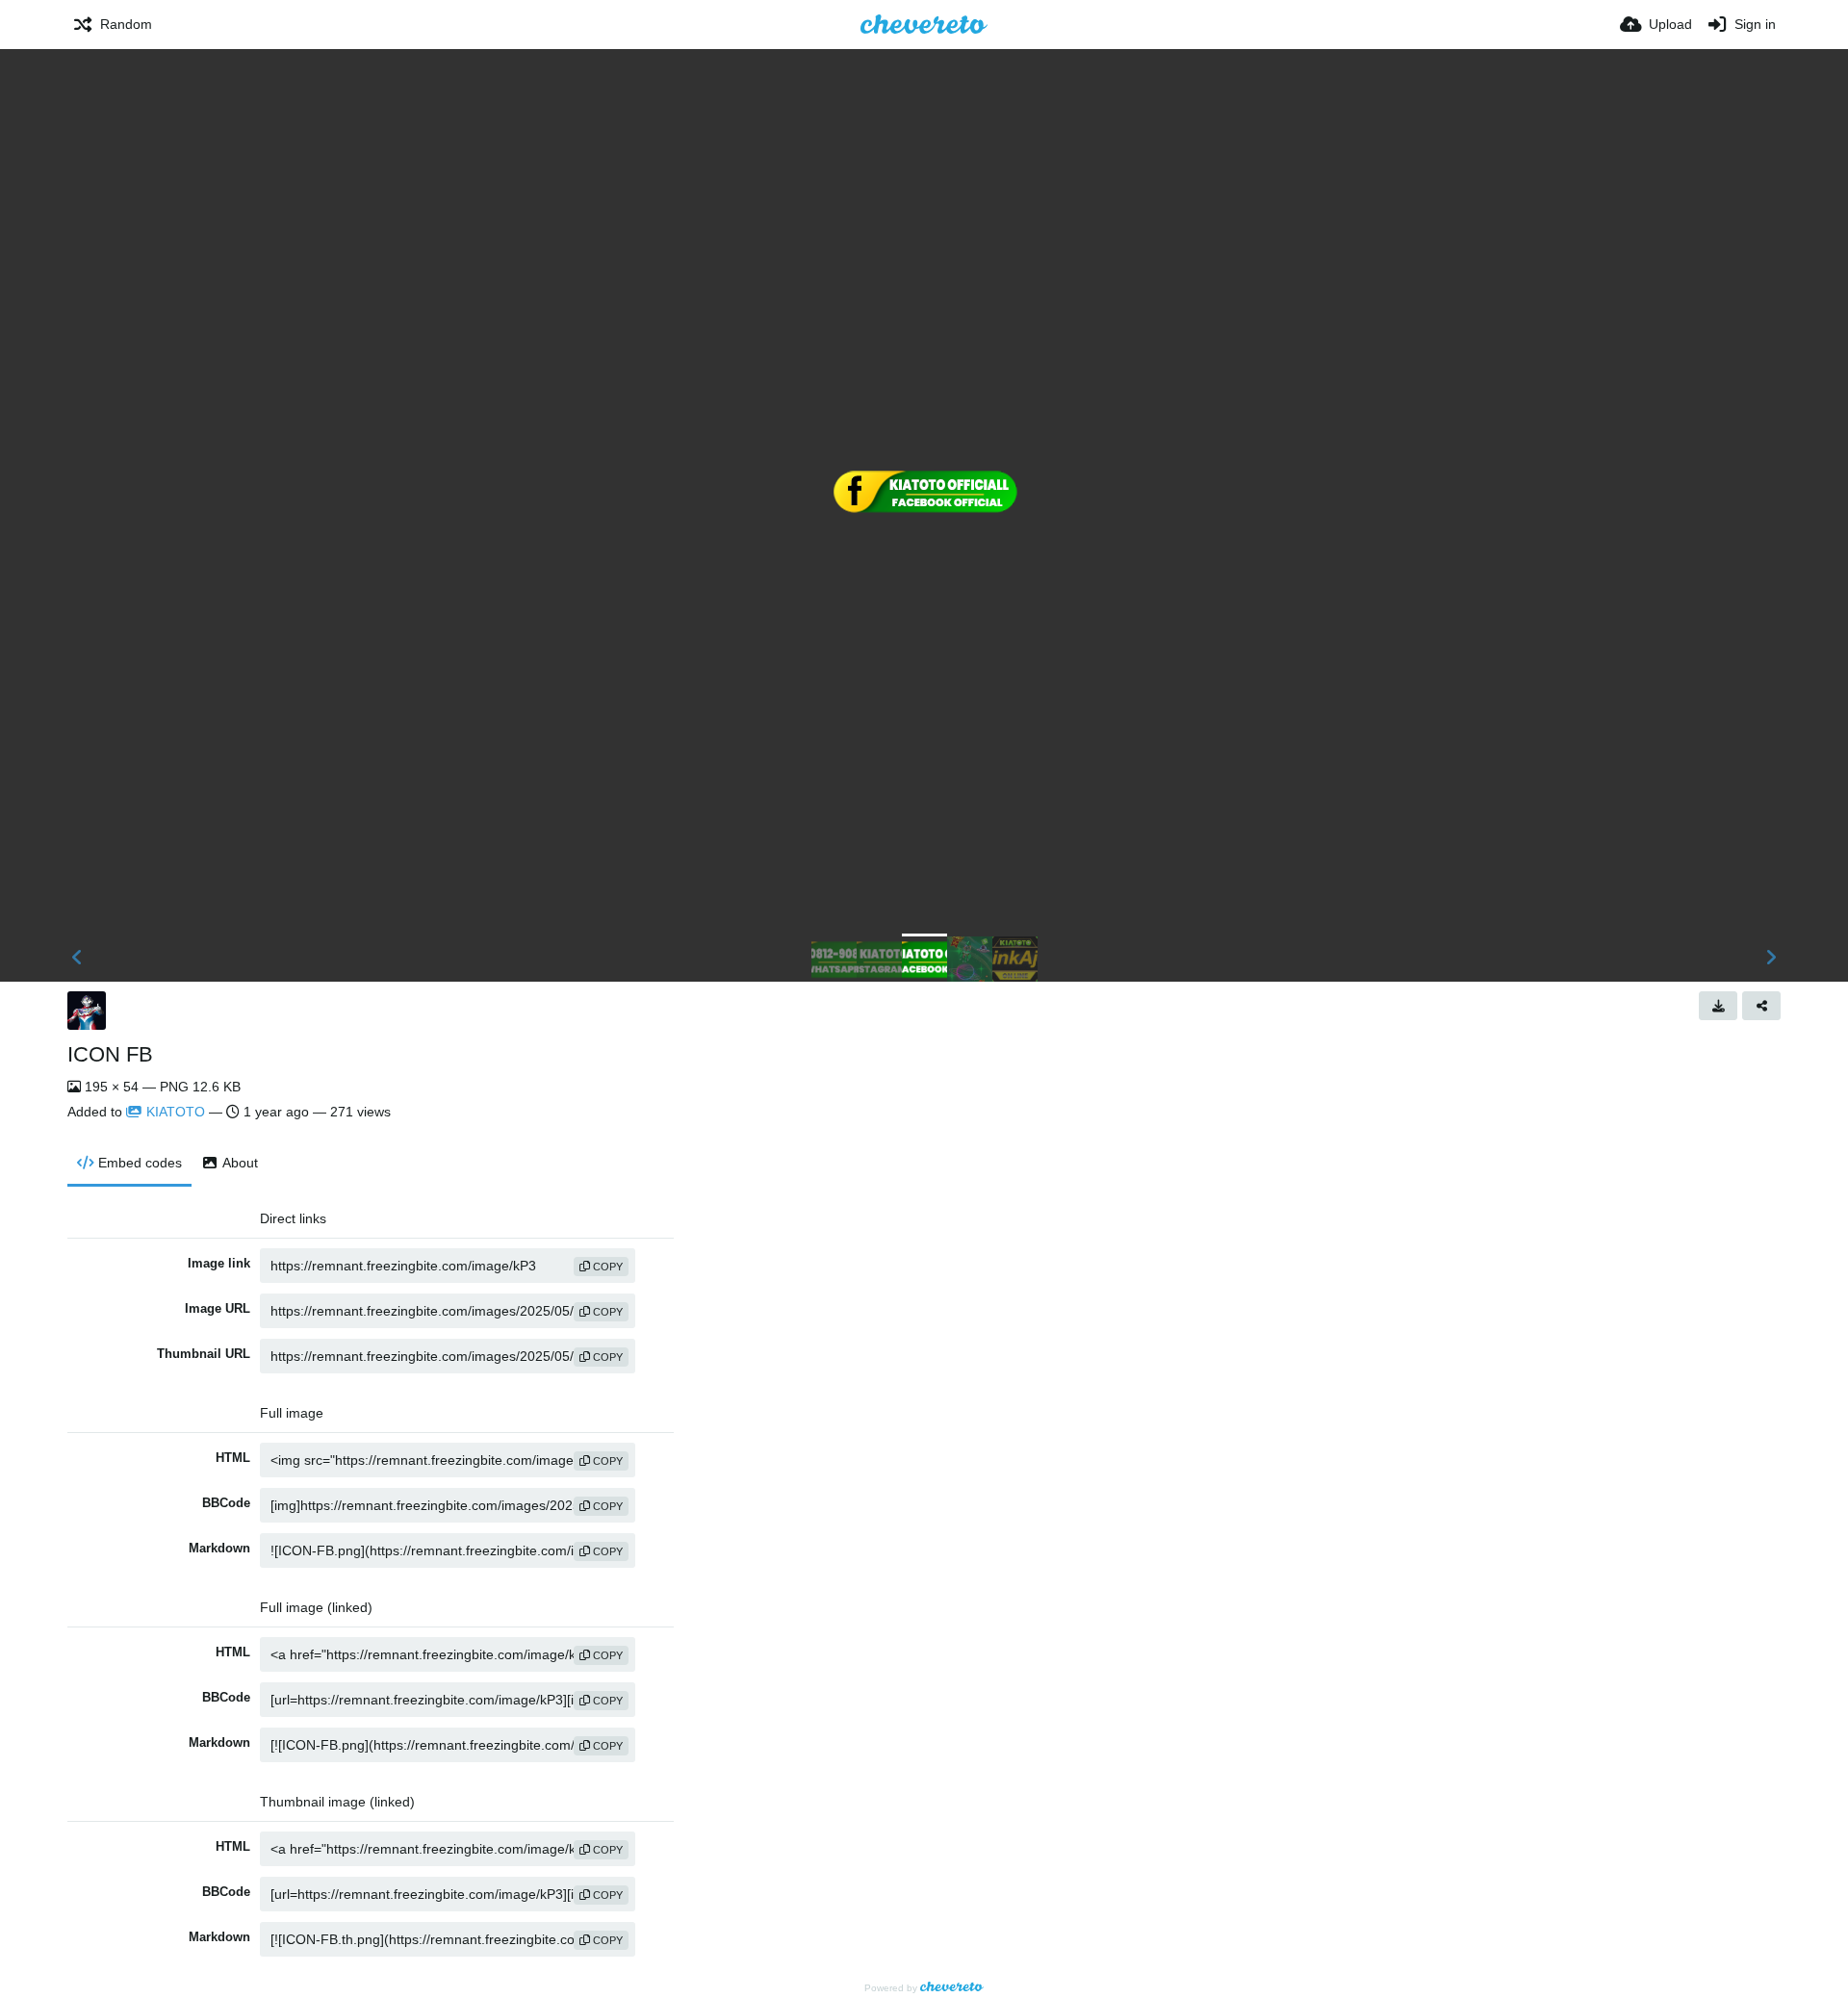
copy (606, 1267)
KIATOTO (176, 1112)
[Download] (1718, 1006)
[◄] (77, 958)
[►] (1771, 958)
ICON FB (110, 1054)
